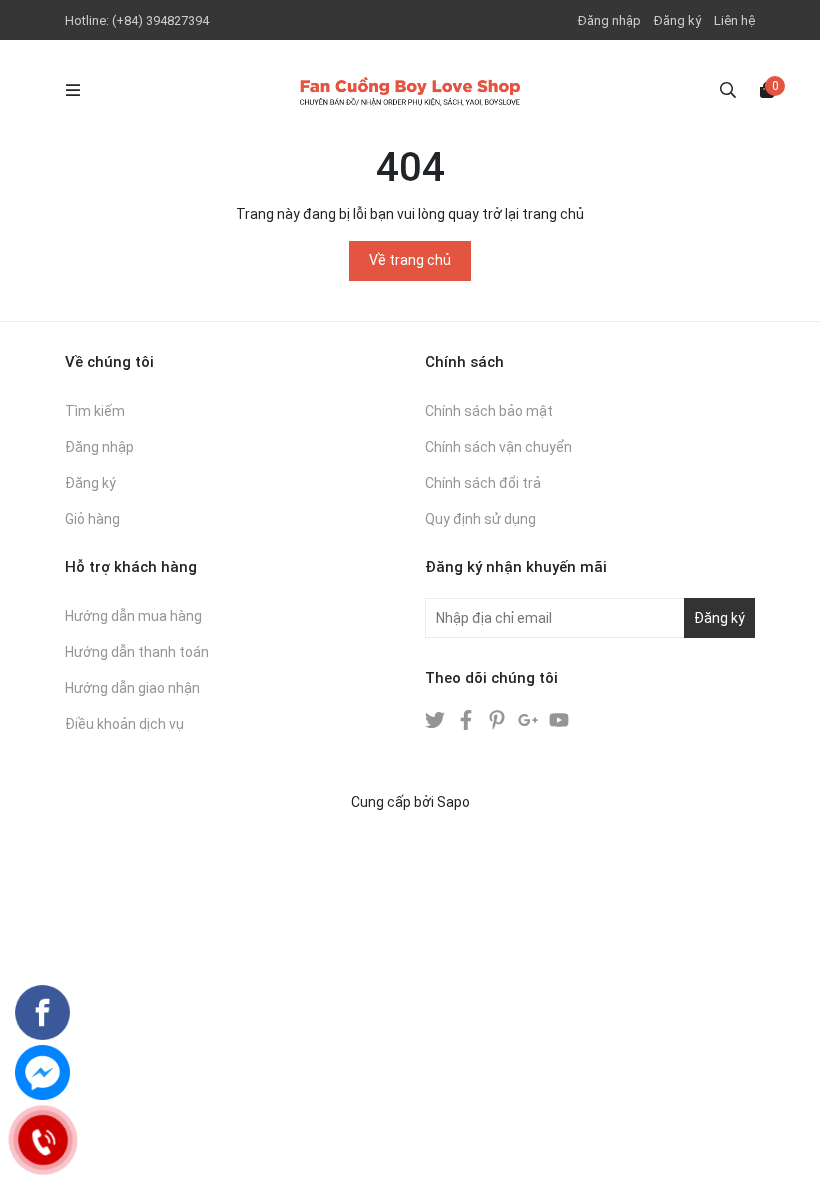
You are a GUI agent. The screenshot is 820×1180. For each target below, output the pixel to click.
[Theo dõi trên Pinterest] (498, 719)
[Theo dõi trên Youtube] (559, 719)
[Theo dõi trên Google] (529, 719)
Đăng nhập (609, 20)
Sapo (453, 802)
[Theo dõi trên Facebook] (467, 719)
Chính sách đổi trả (483, 483)
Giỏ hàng (92, 519)
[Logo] (410, 90)
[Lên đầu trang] (785, 1145)
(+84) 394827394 (160, 20)
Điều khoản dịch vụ (124, 724)
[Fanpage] (42, 1012)
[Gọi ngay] (43, 1140)
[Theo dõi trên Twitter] (436, 719)
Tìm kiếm (95, 411)
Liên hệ (734, 20)
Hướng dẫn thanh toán (137, 652)
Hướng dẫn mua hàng (133, 616)
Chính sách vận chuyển (498, 447)
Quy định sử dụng (480, 519)
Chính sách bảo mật (489, 411)
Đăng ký (677, 20)
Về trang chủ (410, 260)
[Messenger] (42, 1072)
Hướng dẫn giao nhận (132, 688)
